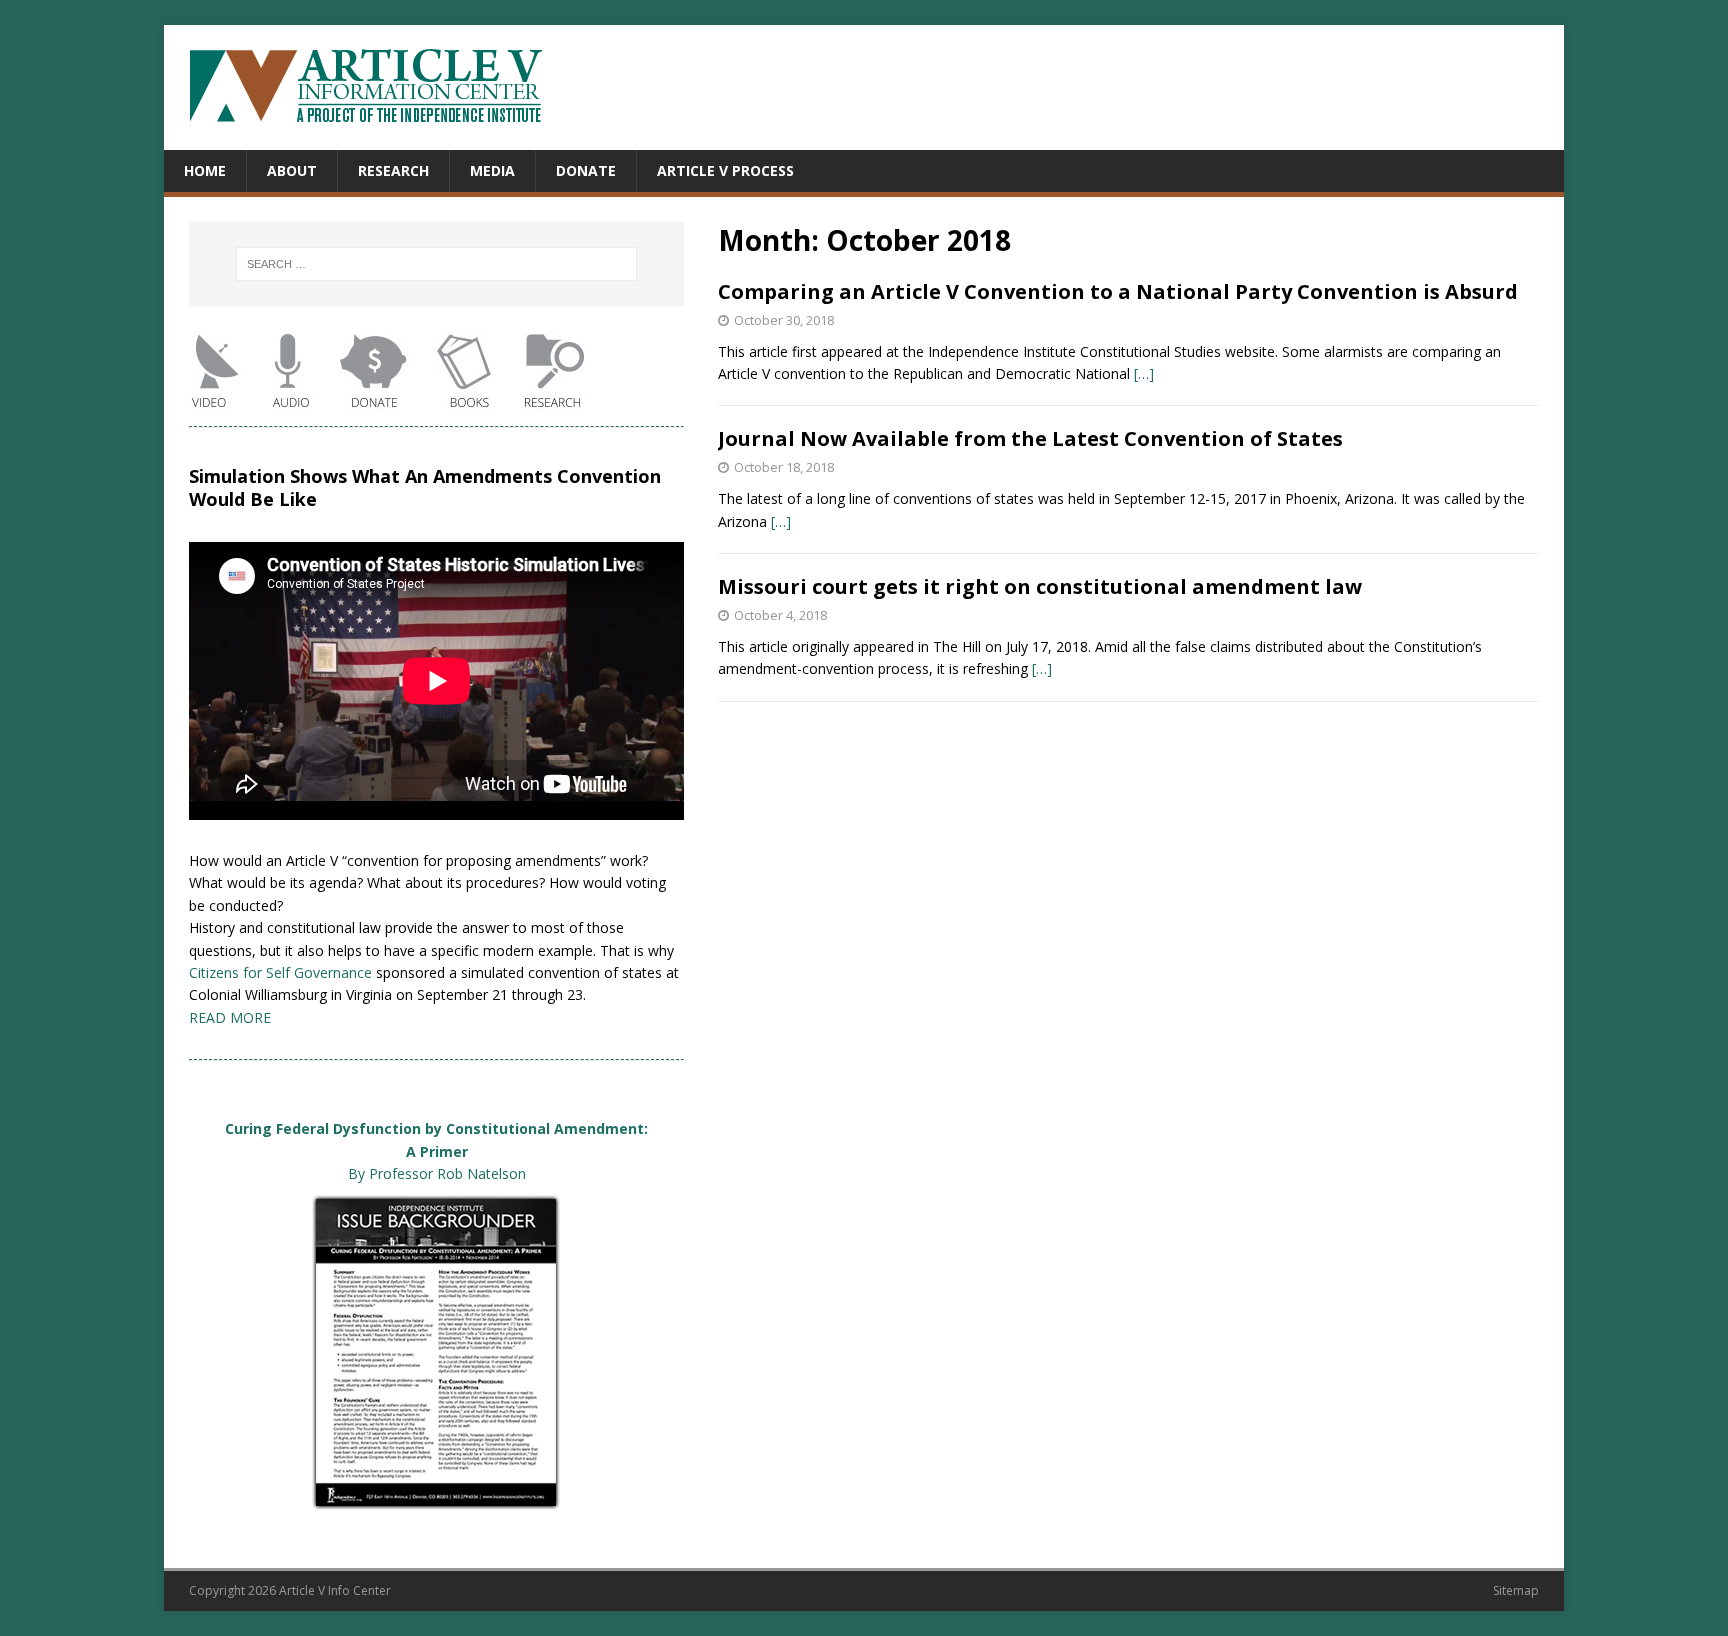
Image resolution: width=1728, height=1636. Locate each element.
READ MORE (230, 1017)
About (292, 170)
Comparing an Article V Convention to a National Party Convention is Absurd (1118, 291)
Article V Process (725, 170)
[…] (1144, 373)
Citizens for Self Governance (280, 972)
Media (492, 170)
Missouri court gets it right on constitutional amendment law (1040, 586)
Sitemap (1516, 1590)
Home (205, 170)
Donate (586, 170)
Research (393, 170)
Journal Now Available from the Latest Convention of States (1030, 438)
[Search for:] (436, 264)
